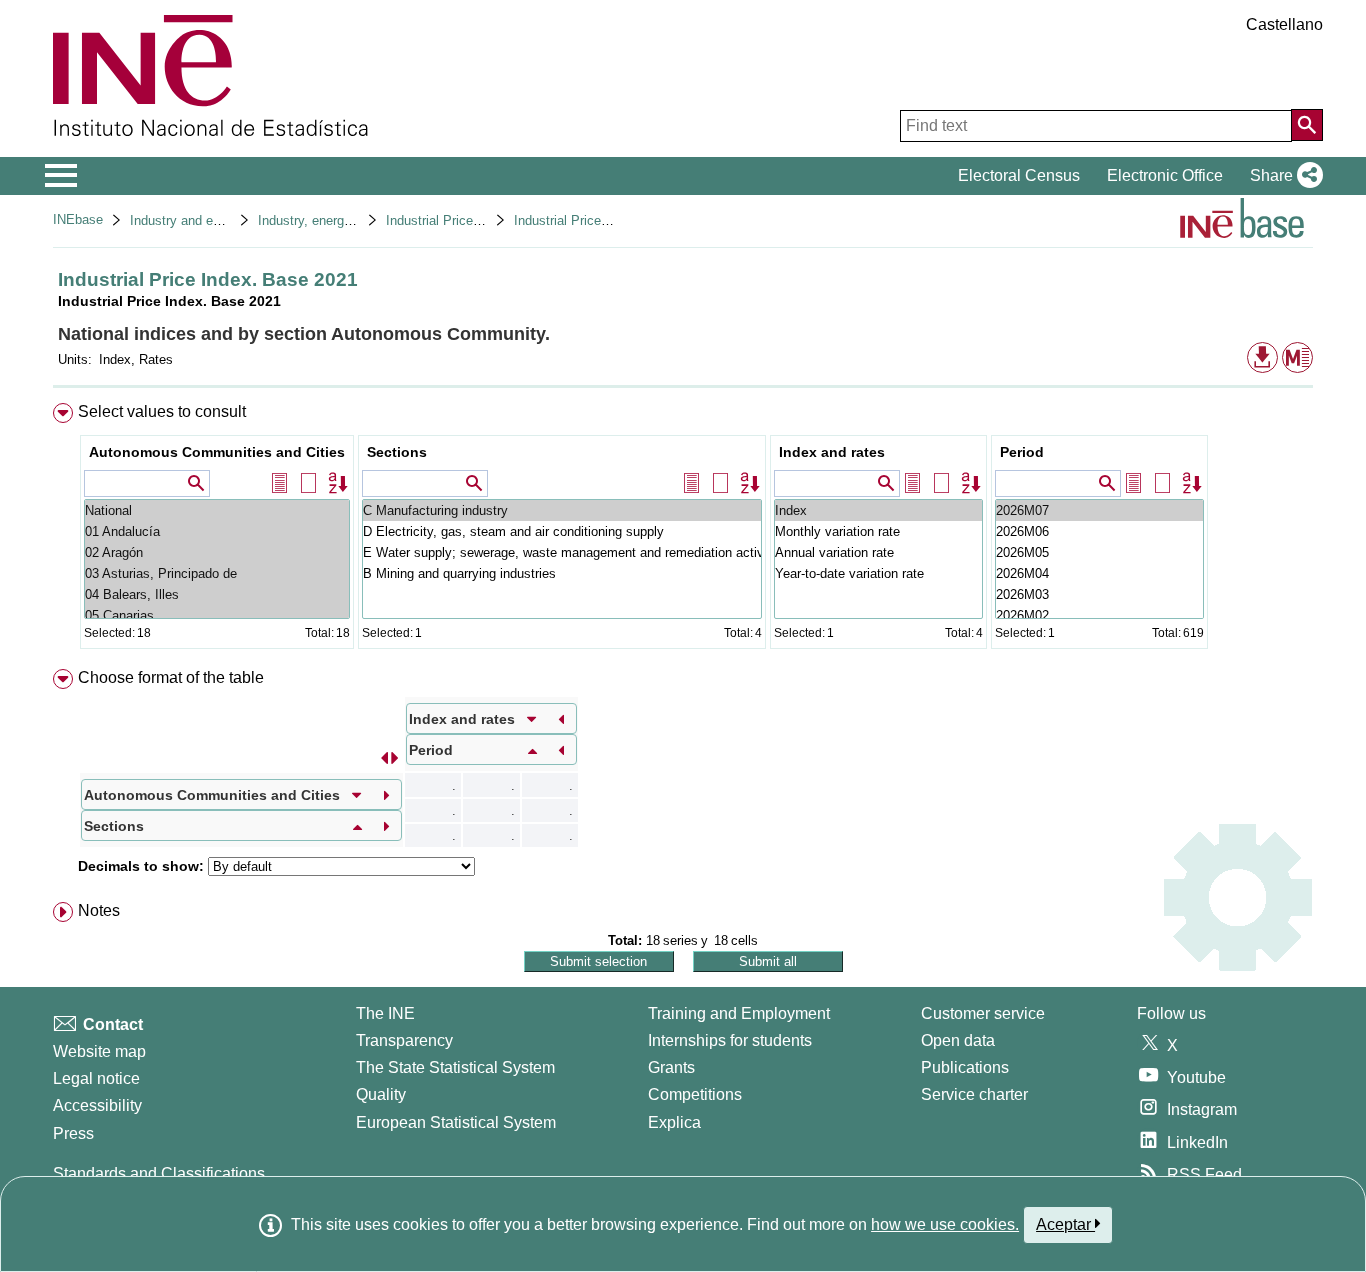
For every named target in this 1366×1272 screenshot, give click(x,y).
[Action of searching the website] (1307, 125)
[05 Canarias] (217, 615)
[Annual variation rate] (878, 552)
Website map (99, 1051)
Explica (674, 1122)
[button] (1282, 176)
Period (1022, 452)
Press (73, 1133)
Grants (671, 1067)
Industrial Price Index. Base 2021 (610, 220)
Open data (958, 1040)
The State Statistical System (455, 1067)
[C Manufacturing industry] (562, 510)
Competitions (695, 1094)
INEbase (78, 219)
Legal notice (96, 1078)
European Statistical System (456, 1122)
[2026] (1099, 510)
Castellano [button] (1284, 24)
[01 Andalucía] (217, 531)
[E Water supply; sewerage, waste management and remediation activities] (562, 552)
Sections (397, 452)
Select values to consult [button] (162, 411)
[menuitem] (683, 530)
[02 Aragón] (217, 552)
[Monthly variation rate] (878, 531)
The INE (385, 1013)
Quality (381, 1094)
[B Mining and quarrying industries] (562, 573)
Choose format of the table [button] (171, 677)
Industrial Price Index (447, 220)
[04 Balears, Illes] (217, 594)
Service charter (974, 1094)
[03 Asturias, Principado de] (217, 573)
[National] (217, 510)
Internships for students (730, 1040)
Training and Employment (739, 1013)
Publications (965, 1067)
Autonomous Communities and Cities (217, 452)
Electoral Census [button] (1019, 175)
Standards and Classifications (159, 1173)
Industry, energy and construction (354, 220)
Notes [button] (99, 910)
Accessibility (97, 1105)
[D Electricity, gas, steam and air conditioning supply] (562, 531)
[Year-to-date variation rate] (878, 573)
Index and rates (832, 452)
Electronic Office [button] (1165, 175)
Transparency (404, 1040)
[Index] (878, 510)
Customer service (983, 1013)
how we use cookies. (945, 1224)
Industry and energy (187, 220)
